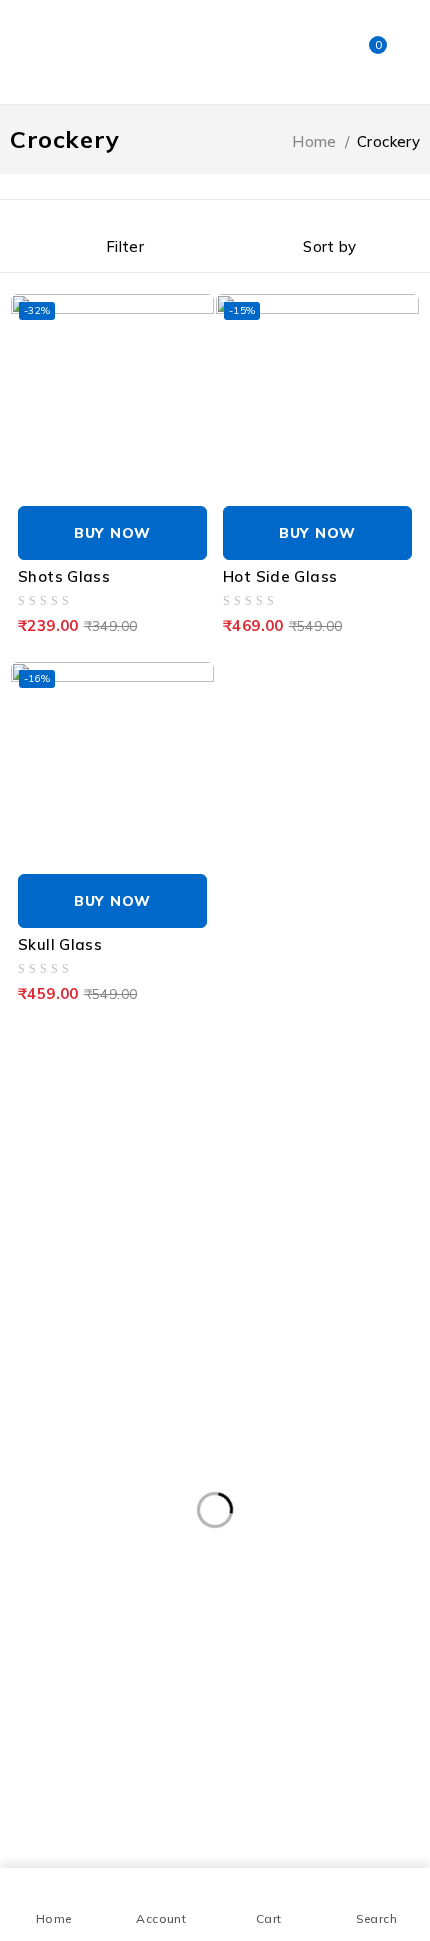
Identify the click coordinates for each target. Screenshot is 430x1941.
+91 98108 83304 (65, 1138)
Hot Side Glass (280, 576)
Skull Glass (60, 944)
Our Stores (275, 1090)
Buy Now (112, 533)
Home (314, 141)
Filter (125, 246)
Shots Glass (64, 576)
